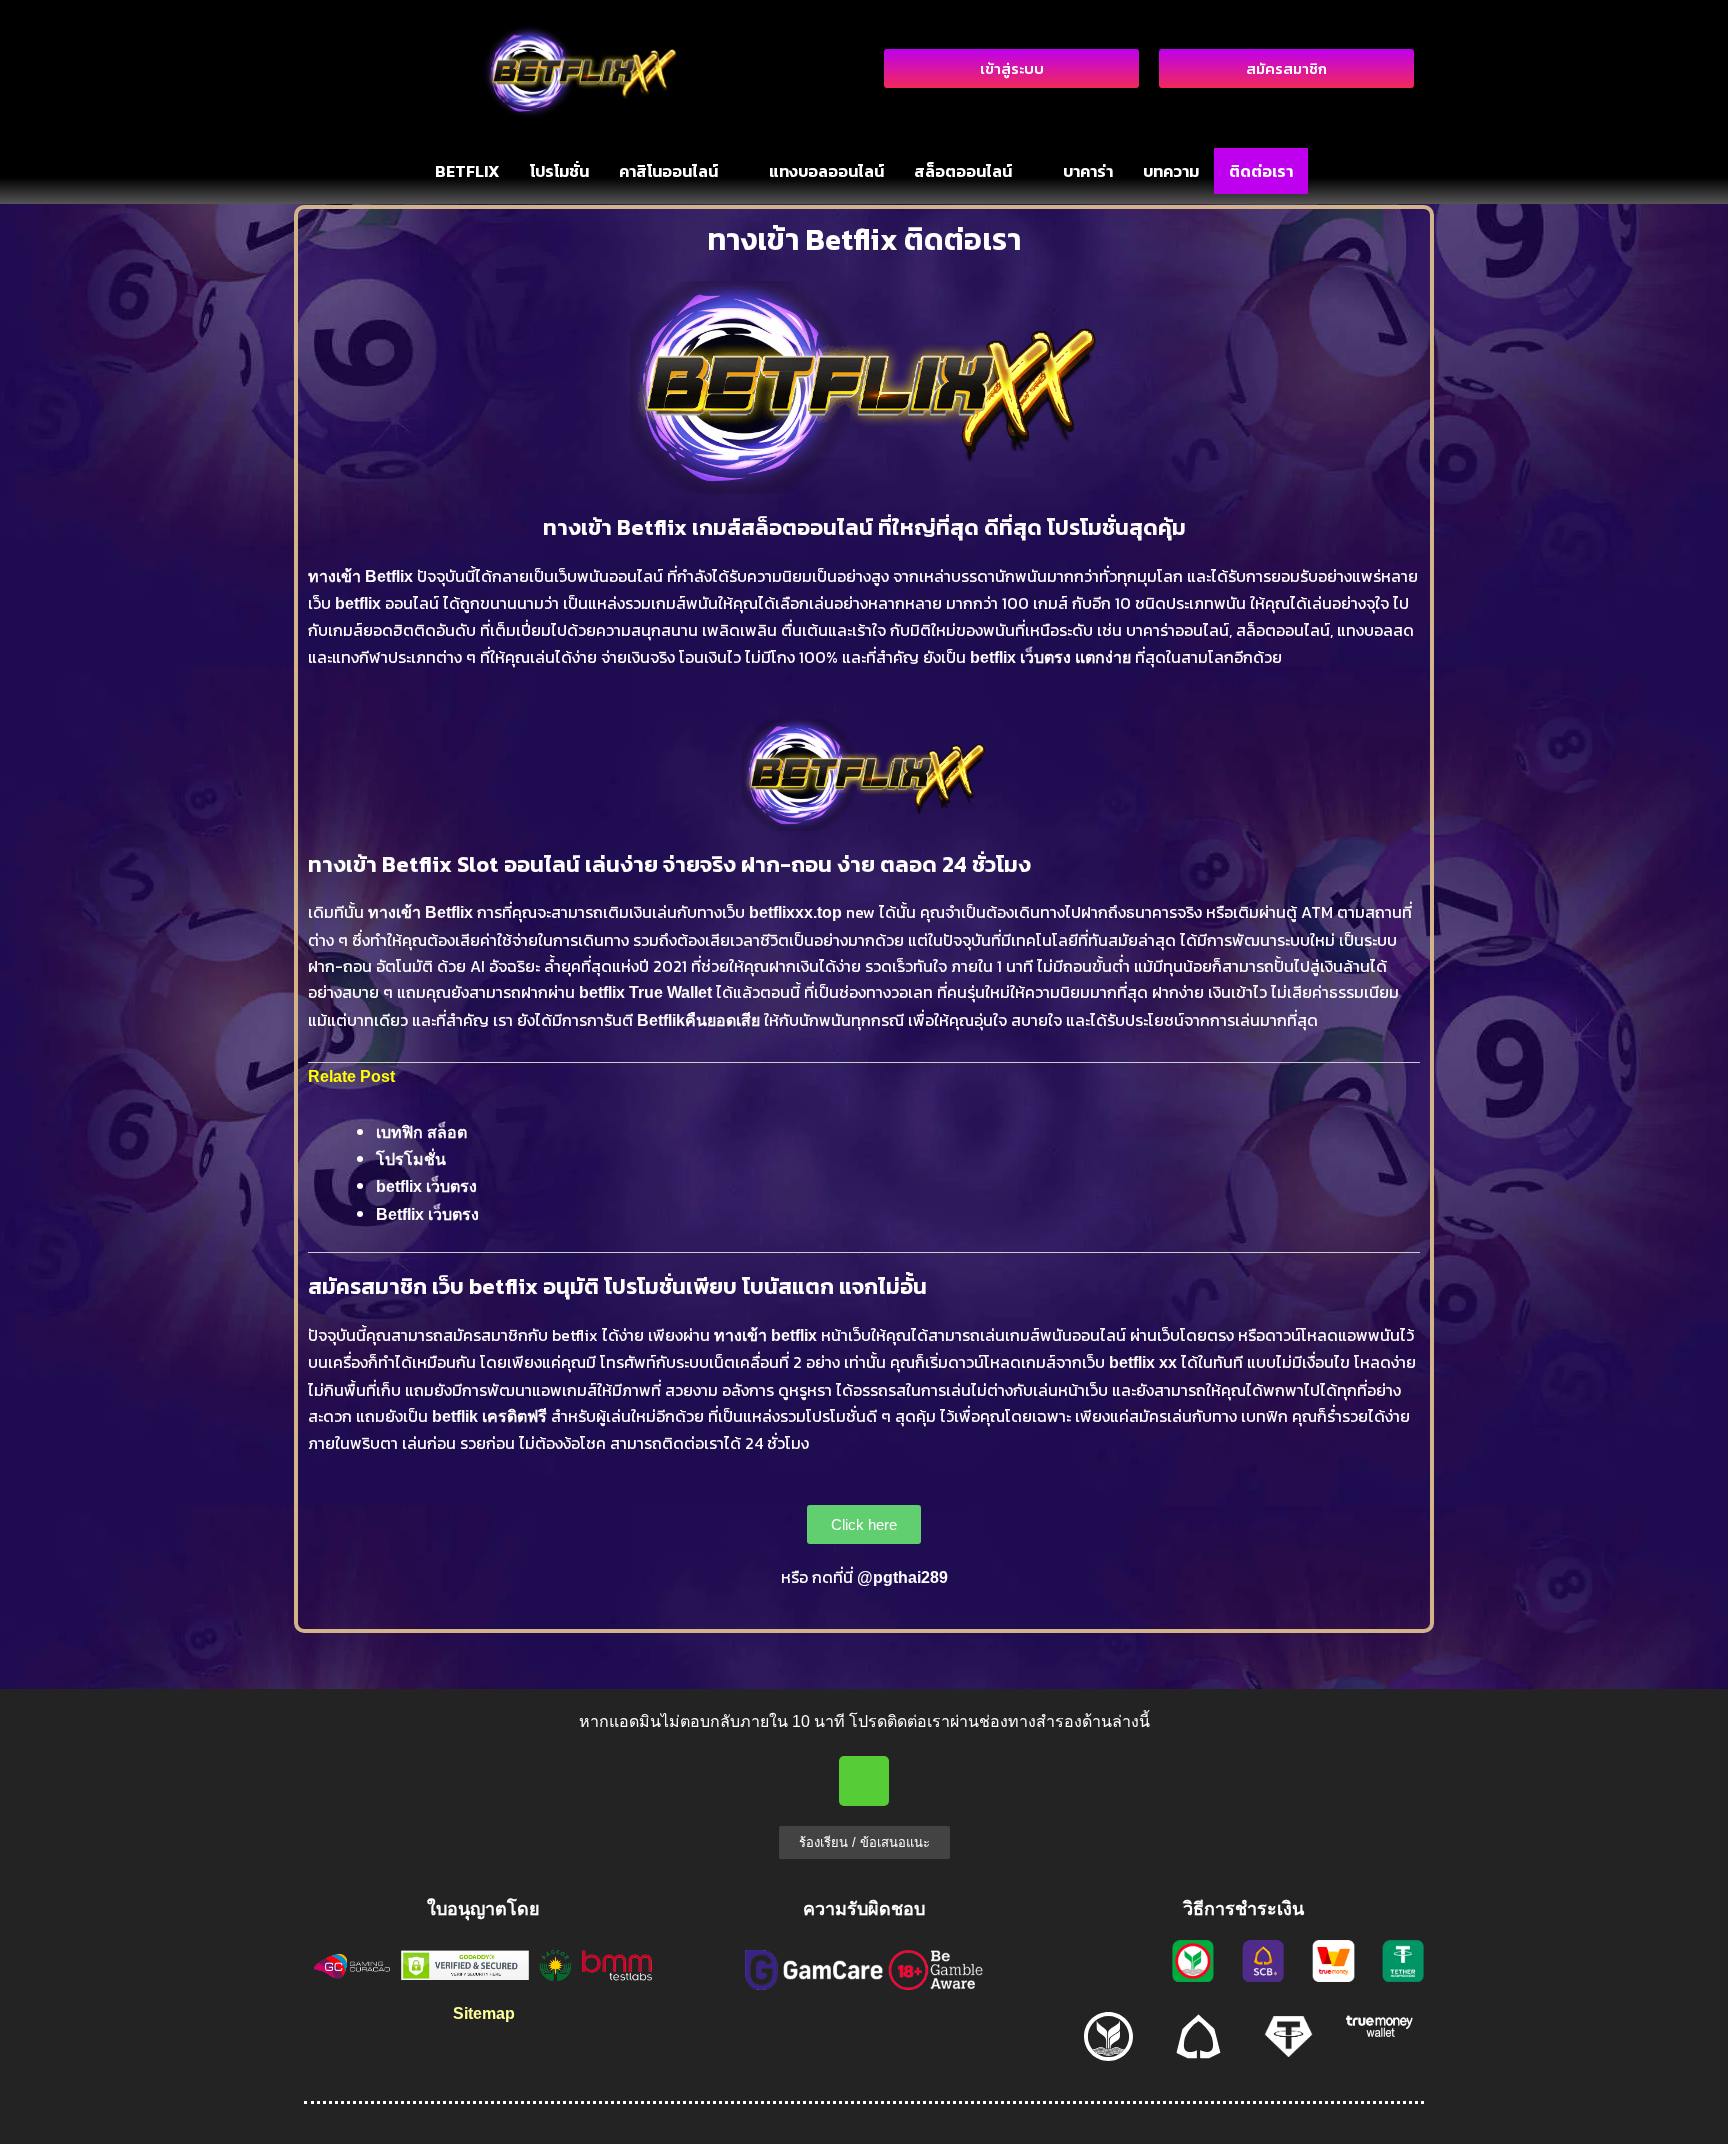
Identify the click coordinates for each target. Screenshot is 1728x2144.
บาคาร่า (1088, 171)
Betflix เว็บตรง (427, 1214)
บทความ (1171, 171)
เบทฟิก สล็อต (421, 1132)
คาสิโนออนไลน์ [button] (668, 171)
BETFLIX (467, 171)
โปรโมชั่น (559, 171)
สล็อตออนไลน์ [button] (963, 171)
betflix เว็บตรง (426, 1186)
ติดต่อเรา (1261, 171)
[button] (679, 171)
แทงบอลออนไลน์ (826, 171)
